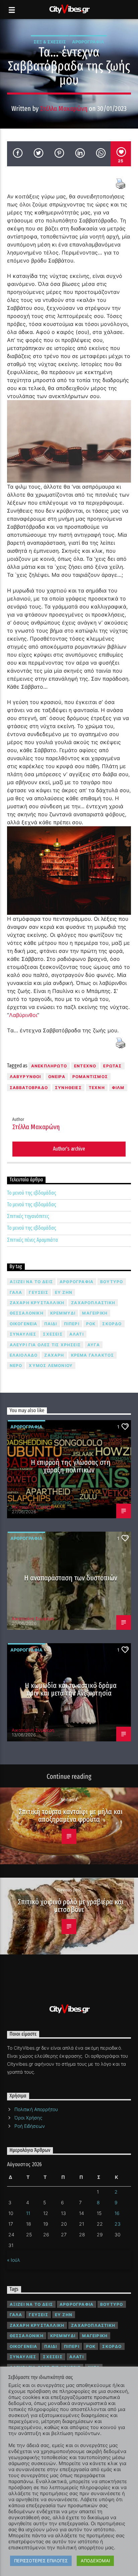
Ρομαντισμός (90, 1077)
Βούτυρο (112, 1282)
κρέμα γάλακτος (93, 1355)
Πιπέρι (72, 1324)
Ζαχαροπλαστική (93, 1303)
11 (28, 2213)
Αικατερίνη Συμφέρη (33, 1507)
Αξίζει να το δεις (31, 1282)
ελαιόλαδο (24, 1355)
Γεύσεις (38, 1292)
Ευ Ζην (64, 1292)
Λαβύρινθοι (23, 1015)
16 (117, 2213)
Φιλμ (118, 1088)
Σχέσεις (53, 1334)
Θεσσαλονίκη (27, 1313)
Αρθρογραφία (88, 42)
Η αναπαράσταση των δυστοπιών (71, 1578)
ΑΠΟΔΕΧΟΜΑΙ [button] (95, 2561)
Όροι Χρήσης (28, 2118)
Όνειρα (57, 1077)
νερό (16, 1365)
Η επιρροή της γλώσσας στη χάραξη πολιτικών (71, 1466)
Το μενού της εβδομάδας (32, 1193)
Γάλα (16, 1292)
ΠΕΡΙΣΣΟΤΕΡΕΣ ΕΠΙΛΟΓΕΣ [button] (41, 2561)
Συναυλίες (23, 1334)
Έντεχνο (85, 1066)
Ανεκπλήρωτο (49, 1066)
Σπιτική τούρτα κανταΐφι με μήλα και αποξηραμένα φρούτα (71, 1816)
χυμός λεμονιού (51, 1365)
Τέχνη (97, 1088)
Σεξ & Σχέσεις (50, 42)
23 (118, 2224)
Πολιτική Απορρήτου (36, 2109)
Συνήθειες (68, 1088)
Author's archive (69, 1149)
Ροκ (91, 1324)
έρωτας (112, 1066)
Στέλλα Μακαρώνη (64, 109)
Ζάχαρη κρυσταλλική (37, 1303)
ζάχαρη (54, 1355)
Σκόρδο (112, 1324)
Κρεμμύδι (63, 1313)
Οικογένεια (24, 1324)
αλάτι (77, 1334)
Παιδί (51, 1324)
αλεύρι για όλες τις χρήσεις (45, 1345)
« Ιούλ (14, 2260)
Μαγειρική (95, 1313)
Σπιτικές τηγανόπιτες (28, 1216)
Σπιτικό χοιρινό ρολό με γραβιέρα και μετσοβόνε (71, 1906)
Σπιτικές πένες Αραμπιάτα (32, 1240)
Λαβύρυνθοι (25, 1077)
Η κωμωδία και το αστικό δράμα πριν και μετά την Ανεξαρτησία (71, 1689)
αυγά (94, 1345)
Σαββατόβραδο (29, 1088)
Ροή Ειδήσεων (30, 2126)
